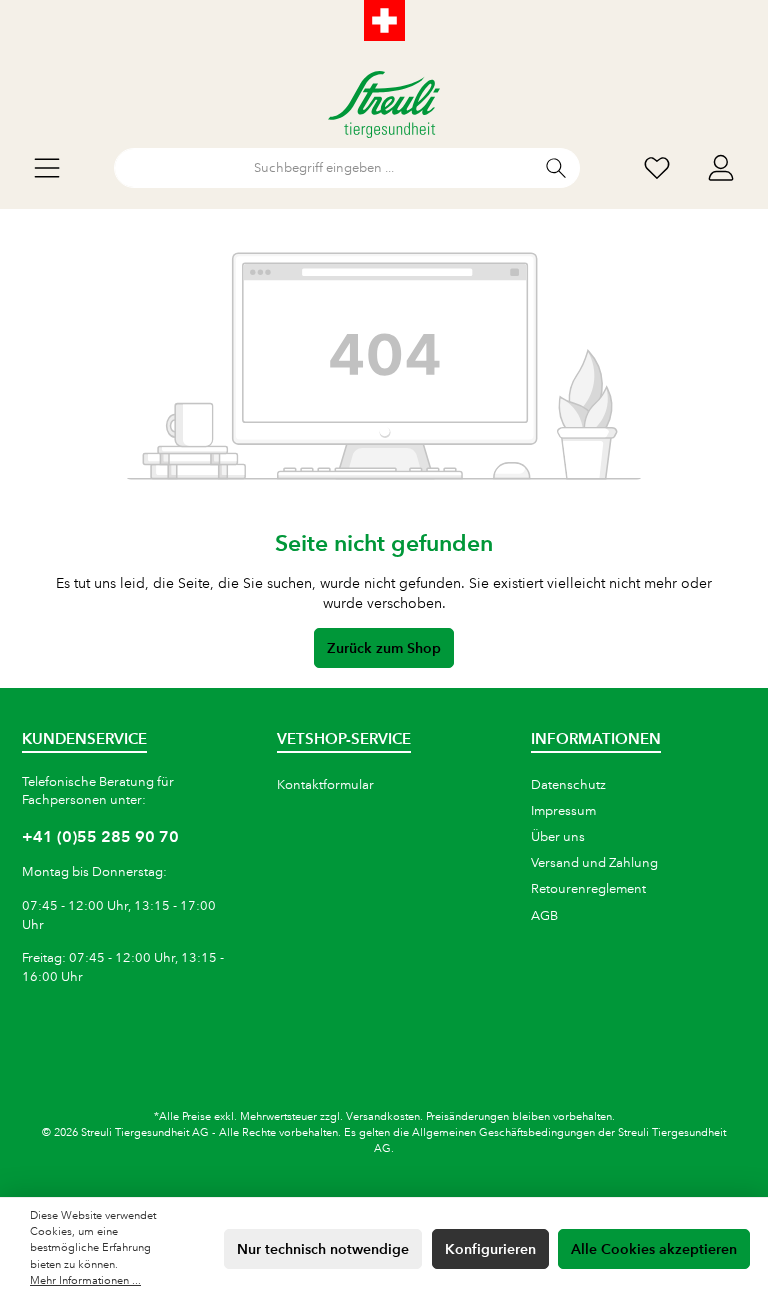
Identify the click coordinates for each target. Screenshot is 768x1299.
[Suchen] (556, 168)
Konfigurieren (490, 1249)
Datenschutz (568, 785)
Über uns (558, 837)
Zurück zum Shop (384, 648)
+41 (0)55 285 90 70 (100, 836)
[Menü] (47, 168)
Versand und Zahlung (594, 863)
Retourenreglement (588, 889)
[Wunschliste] (657, 168)
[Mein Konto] (721, 168)
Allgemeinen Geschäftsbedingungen (503, 1133)
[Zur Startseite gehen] (384, 104)
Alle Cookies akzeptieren (654, 1249)
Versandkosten (383, 1117)
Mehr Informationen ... (85, 1281)
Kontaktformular (325, 785)
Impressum (563, 811)
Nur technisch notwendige (323, 1249)
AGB (544, 916)
